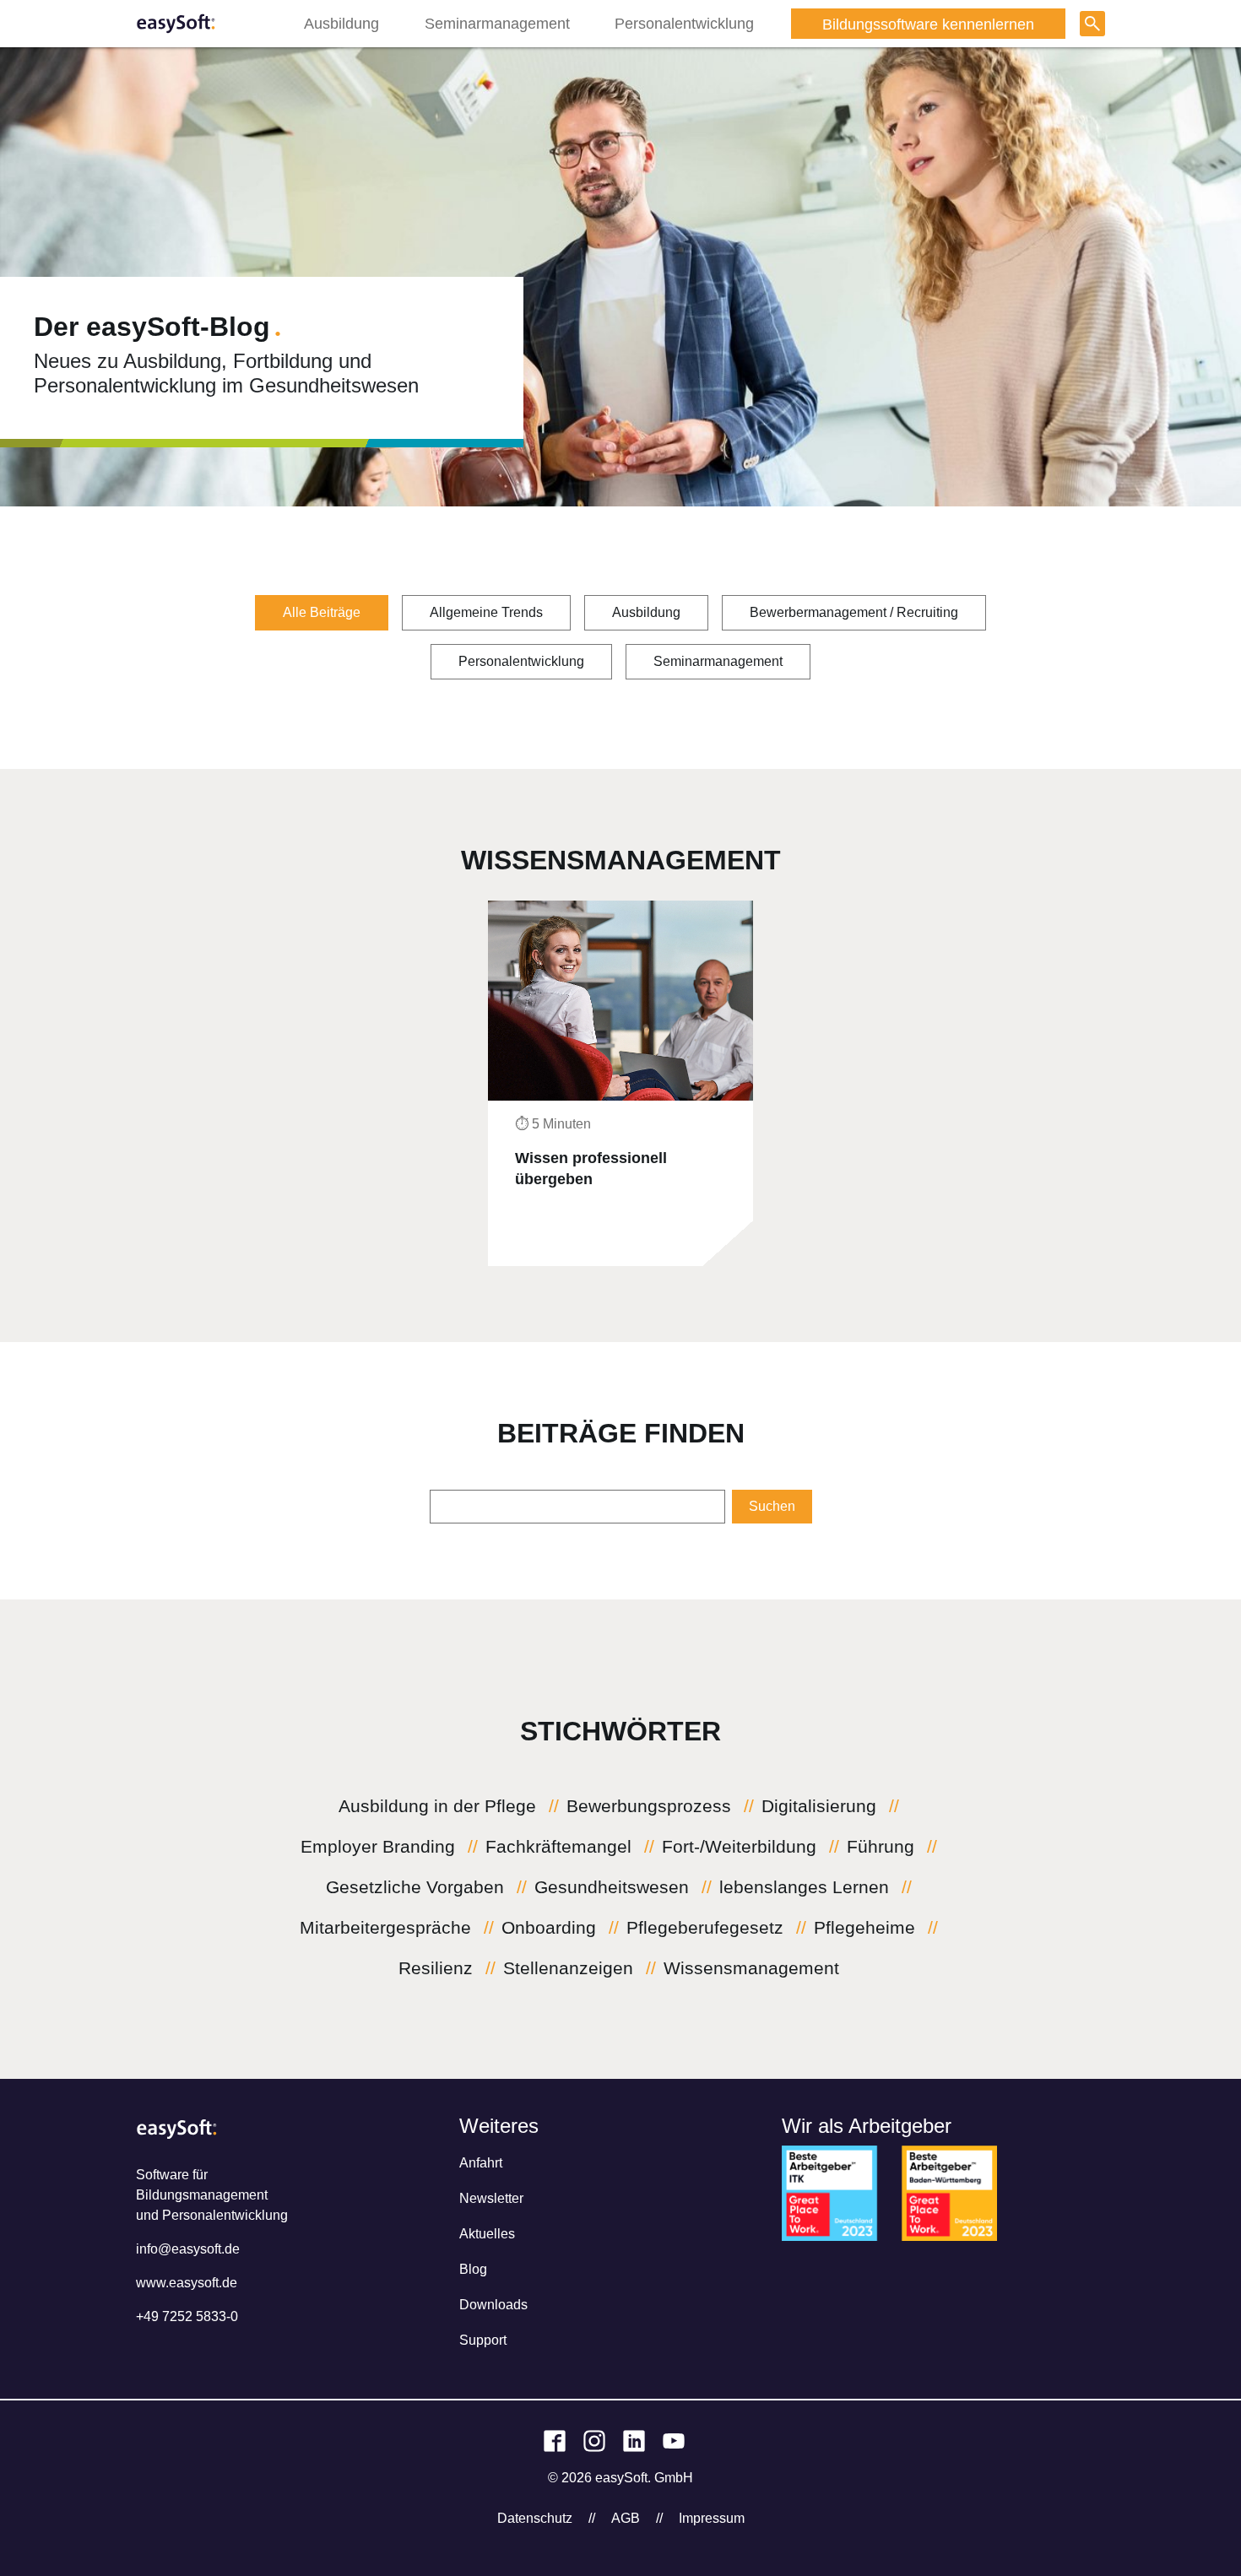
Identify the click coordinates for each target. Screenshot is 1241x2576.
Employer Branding (378, 1847)
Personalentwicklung (684, 24)
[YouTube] (674, 2441)
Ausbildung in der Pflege (437, 1806)
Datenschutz (535, 2518)
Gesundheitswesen (612, 1887)
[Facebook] (555, 2441)
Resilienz (436, 1968)
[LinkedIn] (634, 2441)
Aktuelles (487, 2234)
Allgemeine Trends (486, 612)
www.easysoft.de (187, 2283)
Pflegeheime (864, 1928)
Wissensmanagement (751, 1968)
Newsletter (491, 2198)
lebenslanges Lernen (804, 1887)
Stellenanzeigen (568, 1968)
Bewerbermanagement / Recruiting (854, 612)
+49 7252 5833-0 (187, 2316)
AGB (626, 2518)
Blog (473, 2269)
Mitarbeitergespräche (385, 1928)
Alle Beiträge (322, 612)
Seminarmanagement (497, 24)
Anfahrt (481, 2163)
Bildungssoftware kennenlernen (928, 16)
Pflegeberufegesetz (705, 1928)
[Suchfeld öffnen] (1092, 24)
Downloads (493, 2305)
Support (483, 2340)
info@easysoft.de (188, 2249)
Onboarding (549, 1928)
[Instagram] (594, 2441)
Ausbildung (341, 24)
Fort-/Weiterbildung (739, 1847)
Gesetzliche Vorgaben (415, 1887)
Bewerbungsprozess (649, 1806)
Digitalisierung (819, 1806)
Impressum (712, 2518)
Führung (881, 1847)
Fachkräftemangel (558, 1847)
